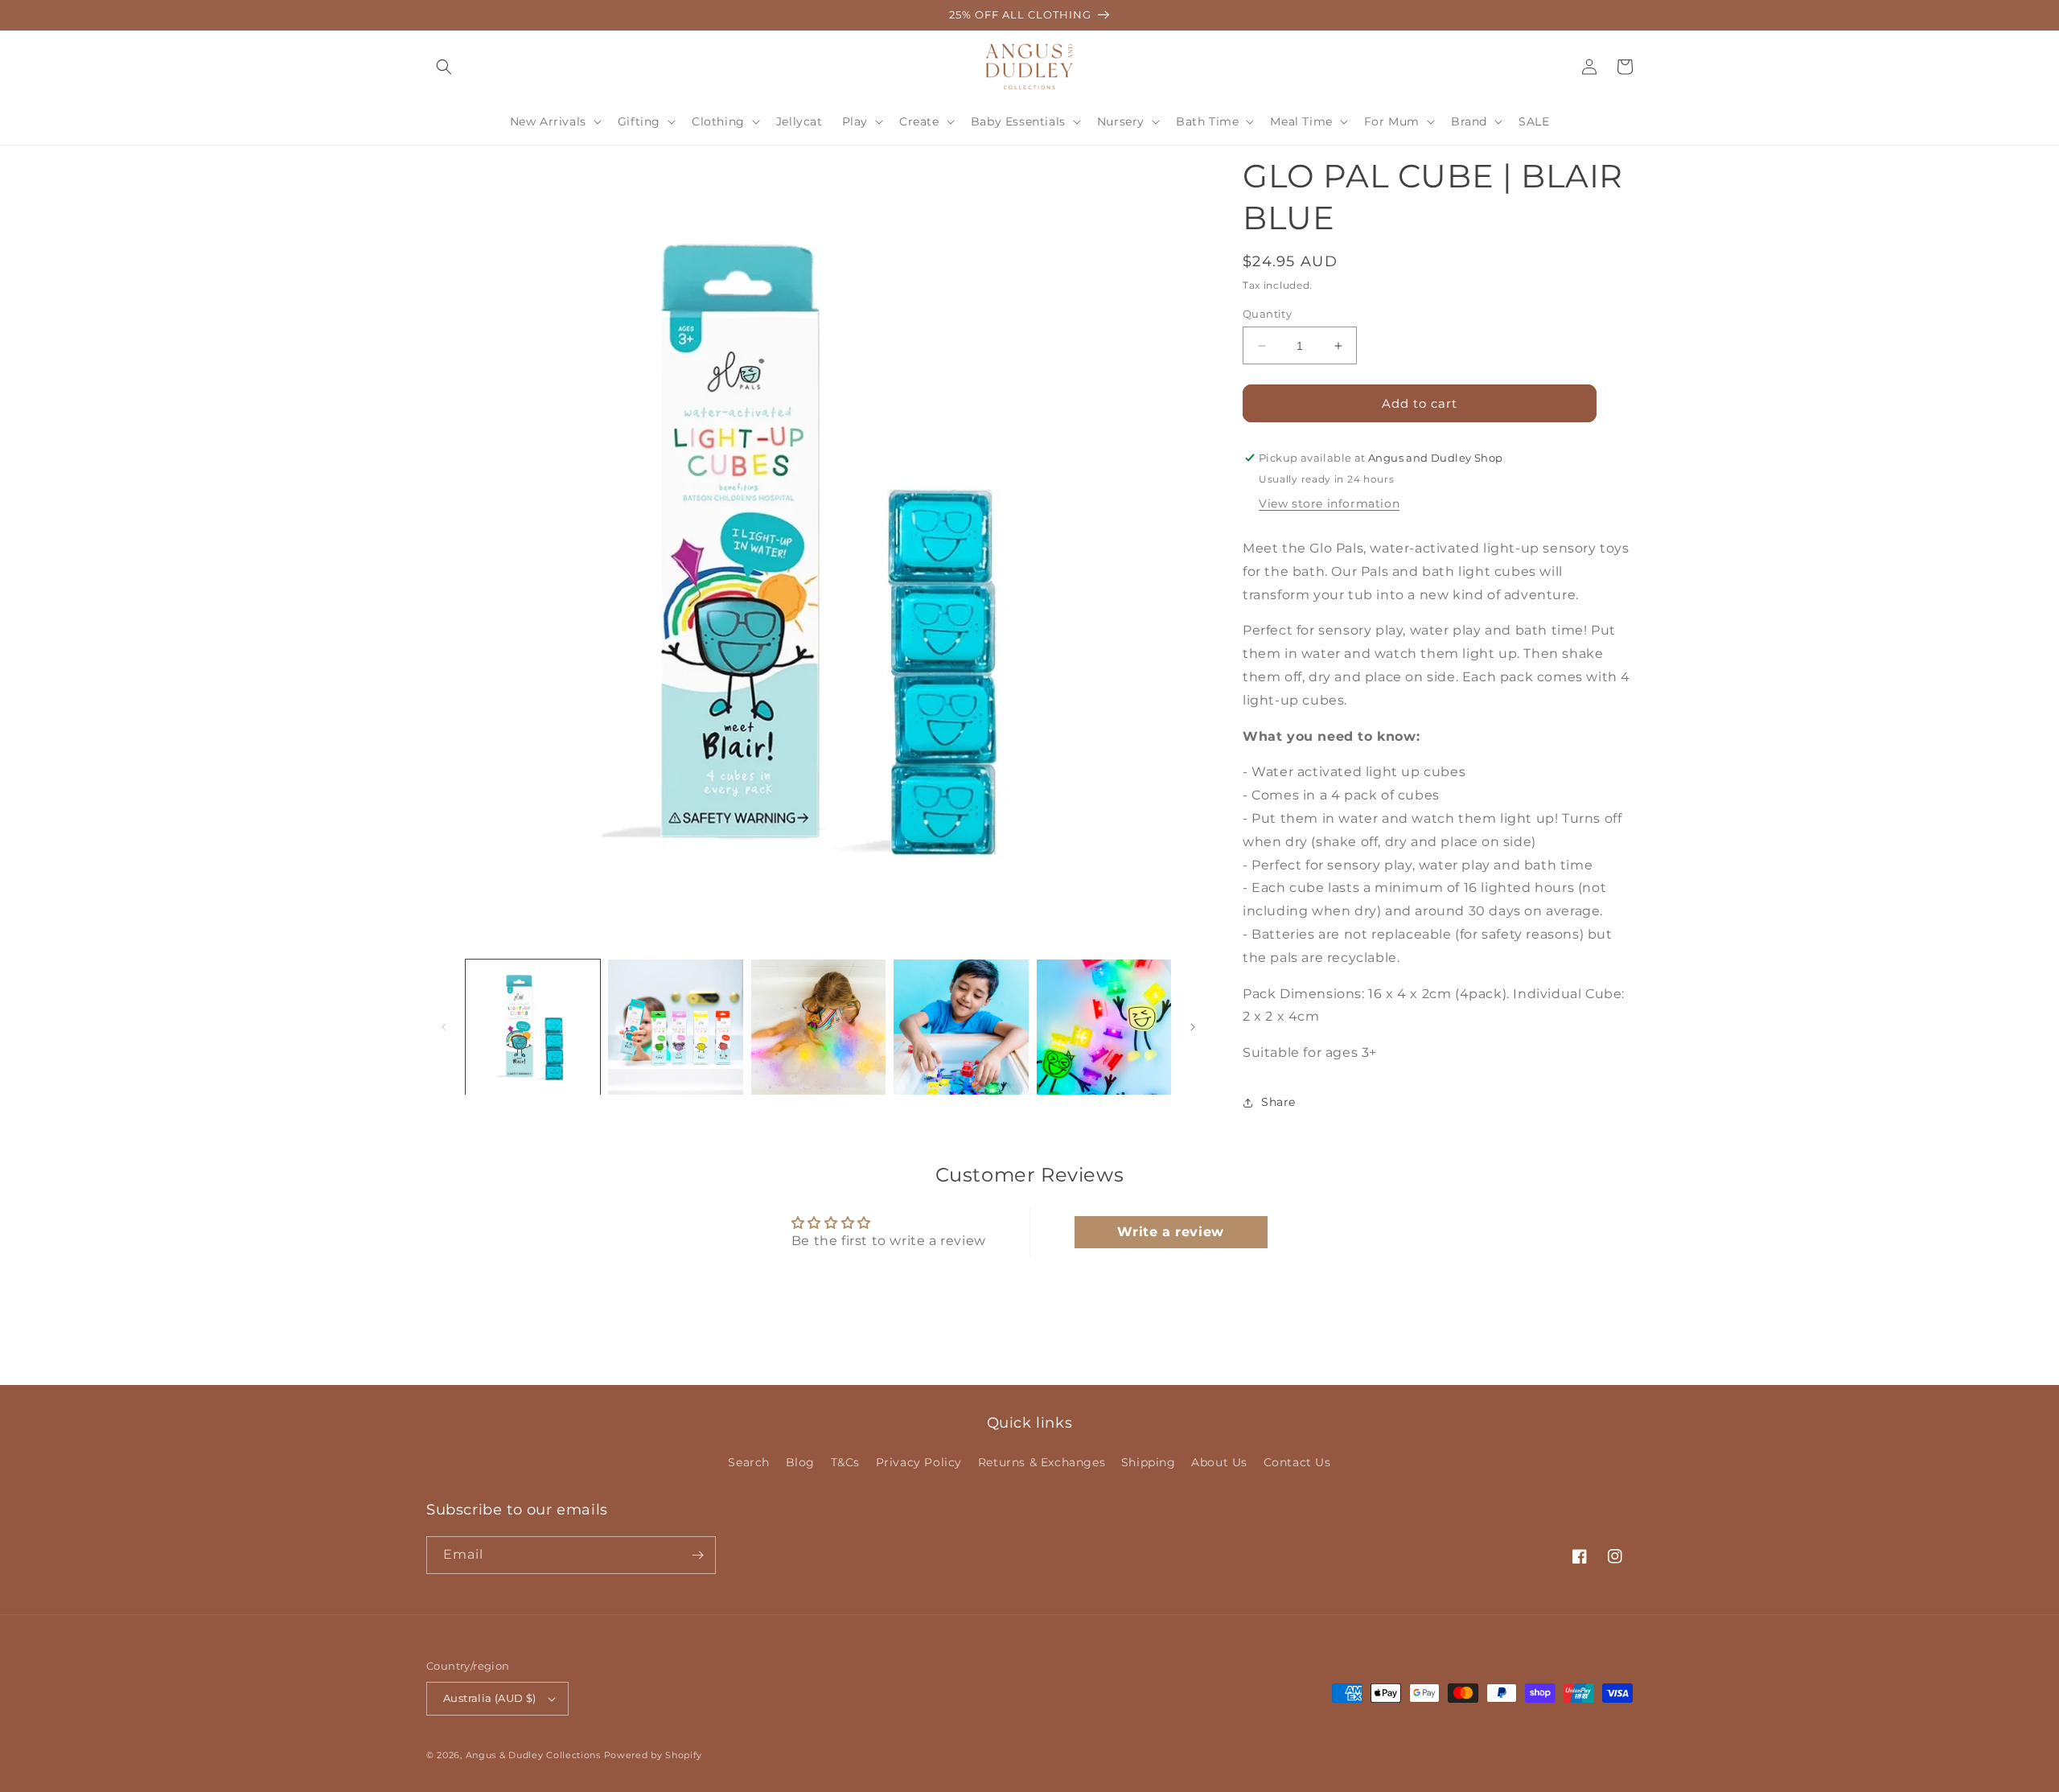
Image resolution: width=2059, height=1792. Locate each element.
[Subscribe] (697, 1555)
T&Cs (845, 1462)
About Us (1219, 1462)
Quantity (1267, 314)
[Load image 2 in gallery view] (675, 1027)
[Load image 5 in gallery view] (1104, 1027)
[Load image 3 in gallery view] (818, 1027)
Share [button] (1278, 1102)
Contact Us (1297, 1462)
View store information (1329, 503)
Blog (800, 1462)
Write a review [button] (1170, 1232)
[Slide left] (444, 1027)
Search (749, 1462)
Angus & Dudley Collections (533, 1755)
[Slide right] (1193, 1027)
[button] (444, 67)
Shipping (1149, 1462)
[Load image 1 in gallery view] (533, 1027)
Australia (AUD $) (490, 1698)
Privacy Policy (919, 1462)
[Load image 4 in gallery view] (961, 1027)
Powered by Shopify (653, 1755)
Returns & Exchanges (1042, 1462)
